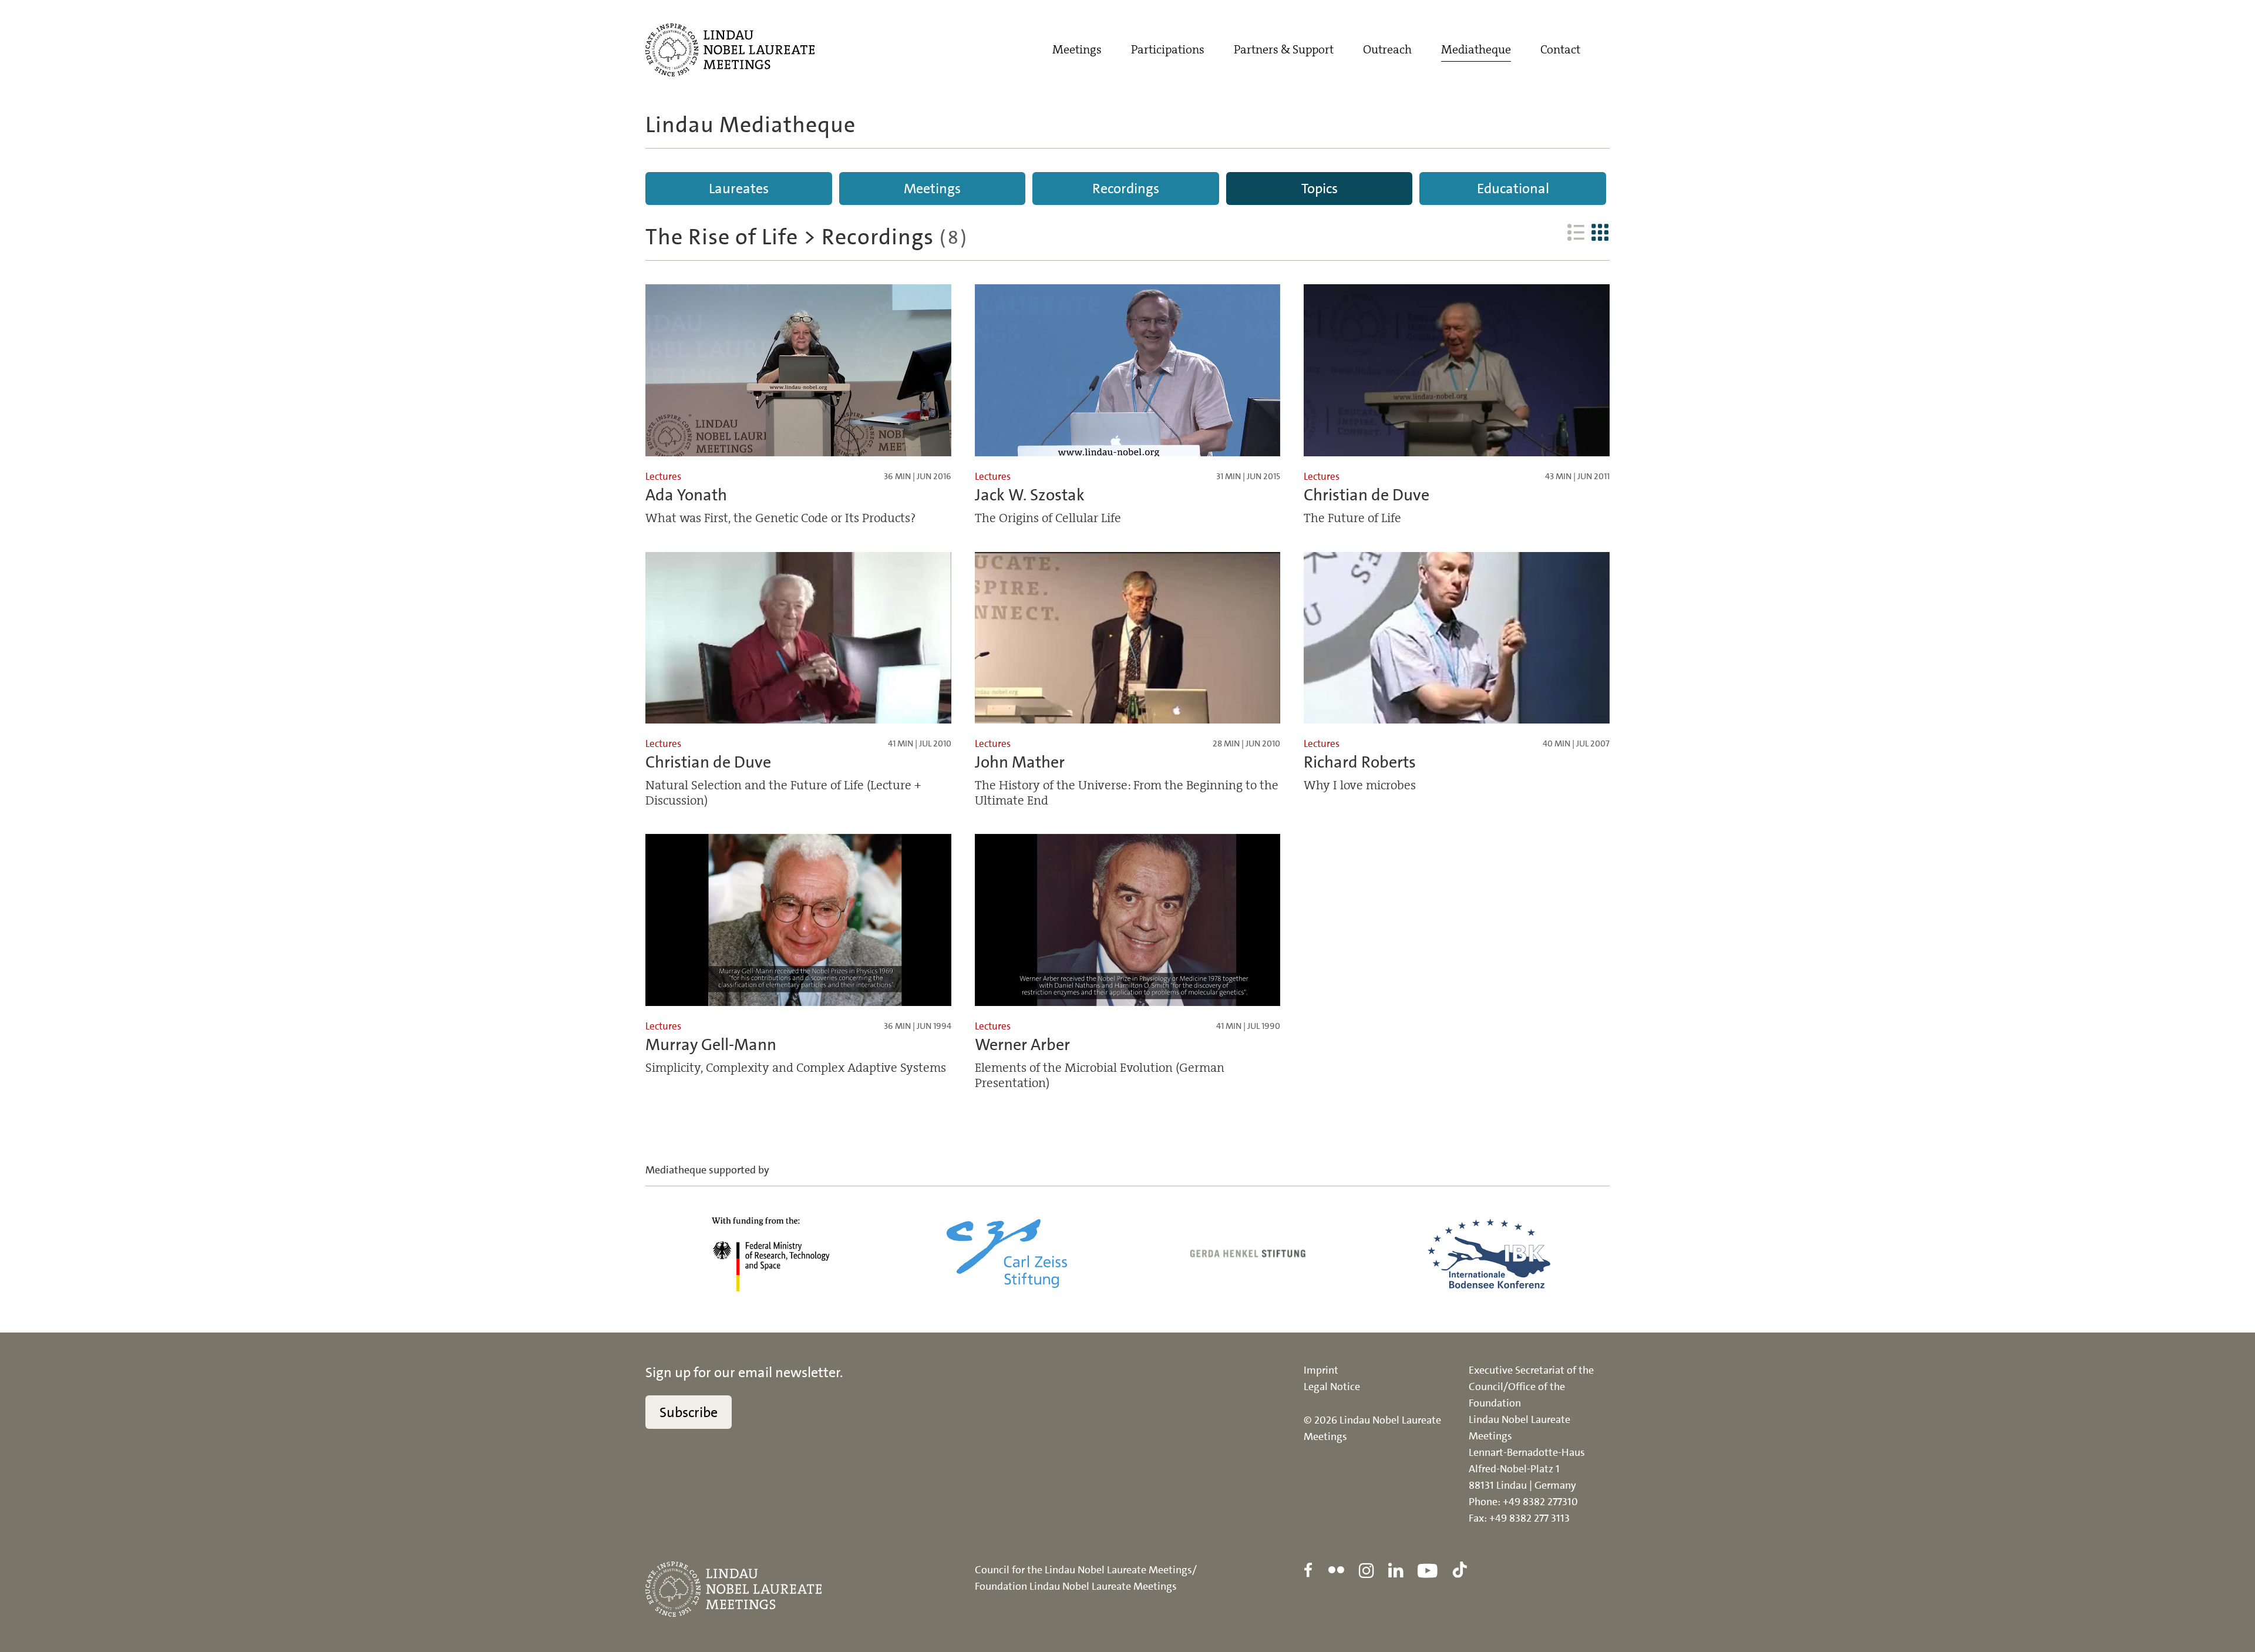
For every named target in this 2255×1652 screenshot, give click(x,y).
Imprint (1321, 1370)
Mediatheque (1476, 49)
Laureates (739, 189)
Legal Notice (1332, 1387)
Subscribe (689, 1412)
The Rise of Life (722, 237)
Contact (1560, 49)
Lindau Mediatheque (750, 125)
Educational (1513, 189)
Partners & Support (1284, 49)
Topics (1320, 189)
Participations (1168, 49)
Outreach (1387, 49)
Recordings (1126, 189)
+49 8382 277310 (1540, 1502)
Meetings (1077, 49)
